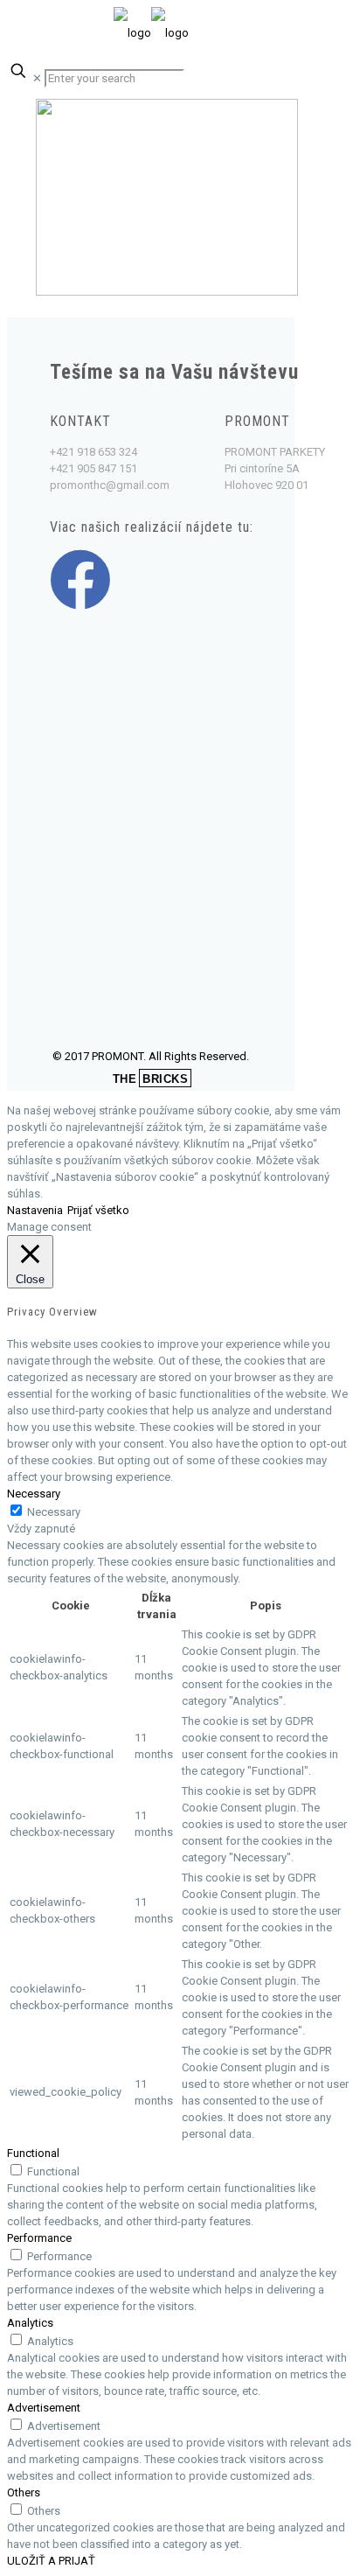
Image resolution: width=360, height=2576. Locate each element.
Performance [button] (39, 2238)
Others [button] (24, 2492)
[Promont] (151, 33)
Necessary (54, 1512)
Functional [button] (33, 2153)
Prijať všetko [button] (98, 1210)
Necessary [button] (34, 1494)
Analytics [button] (30, 2323)
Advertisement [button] (44, 2408)
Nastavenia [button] (35, 1210)
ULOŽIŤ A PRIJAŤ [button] (51, 2561)
